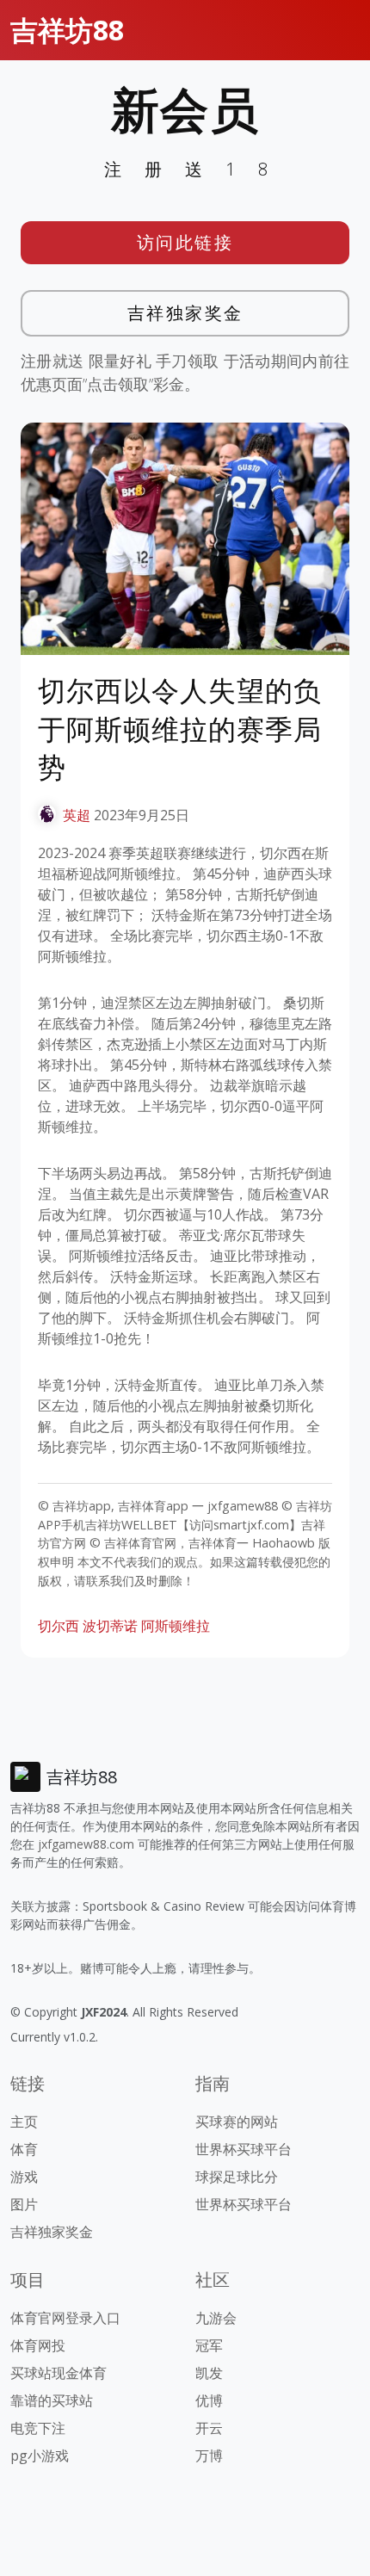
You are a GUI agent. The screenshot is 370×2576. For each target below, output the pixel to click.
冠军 (209, 2345)
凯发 (209, 2373)
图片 (24, 2204)
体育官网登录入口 (65, 2318)
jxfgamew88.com (86, 1844)
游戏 (24, 2177)
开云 (209, 2428)
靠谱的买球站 (52, 2400)
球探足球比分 (237, 2177)
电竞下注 (38, 2428)
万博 (209, 2456)
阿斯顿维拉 (176, 1626)
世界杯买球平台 (244, 2149)
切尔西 (59, 1626)
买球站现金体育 (59, 2373)
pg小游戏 (40, 2456)
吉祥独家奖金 (185, 313)
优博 (209, 2400)
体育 (24, 2149)
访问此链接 (185, 242)
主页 (24, 2122)
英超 (77, 815)
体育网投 (38, 2345)
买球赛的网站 (237, 2122)
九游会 (216, 2318)
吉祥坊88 (67, 30)
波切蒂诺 (110, 1626)
